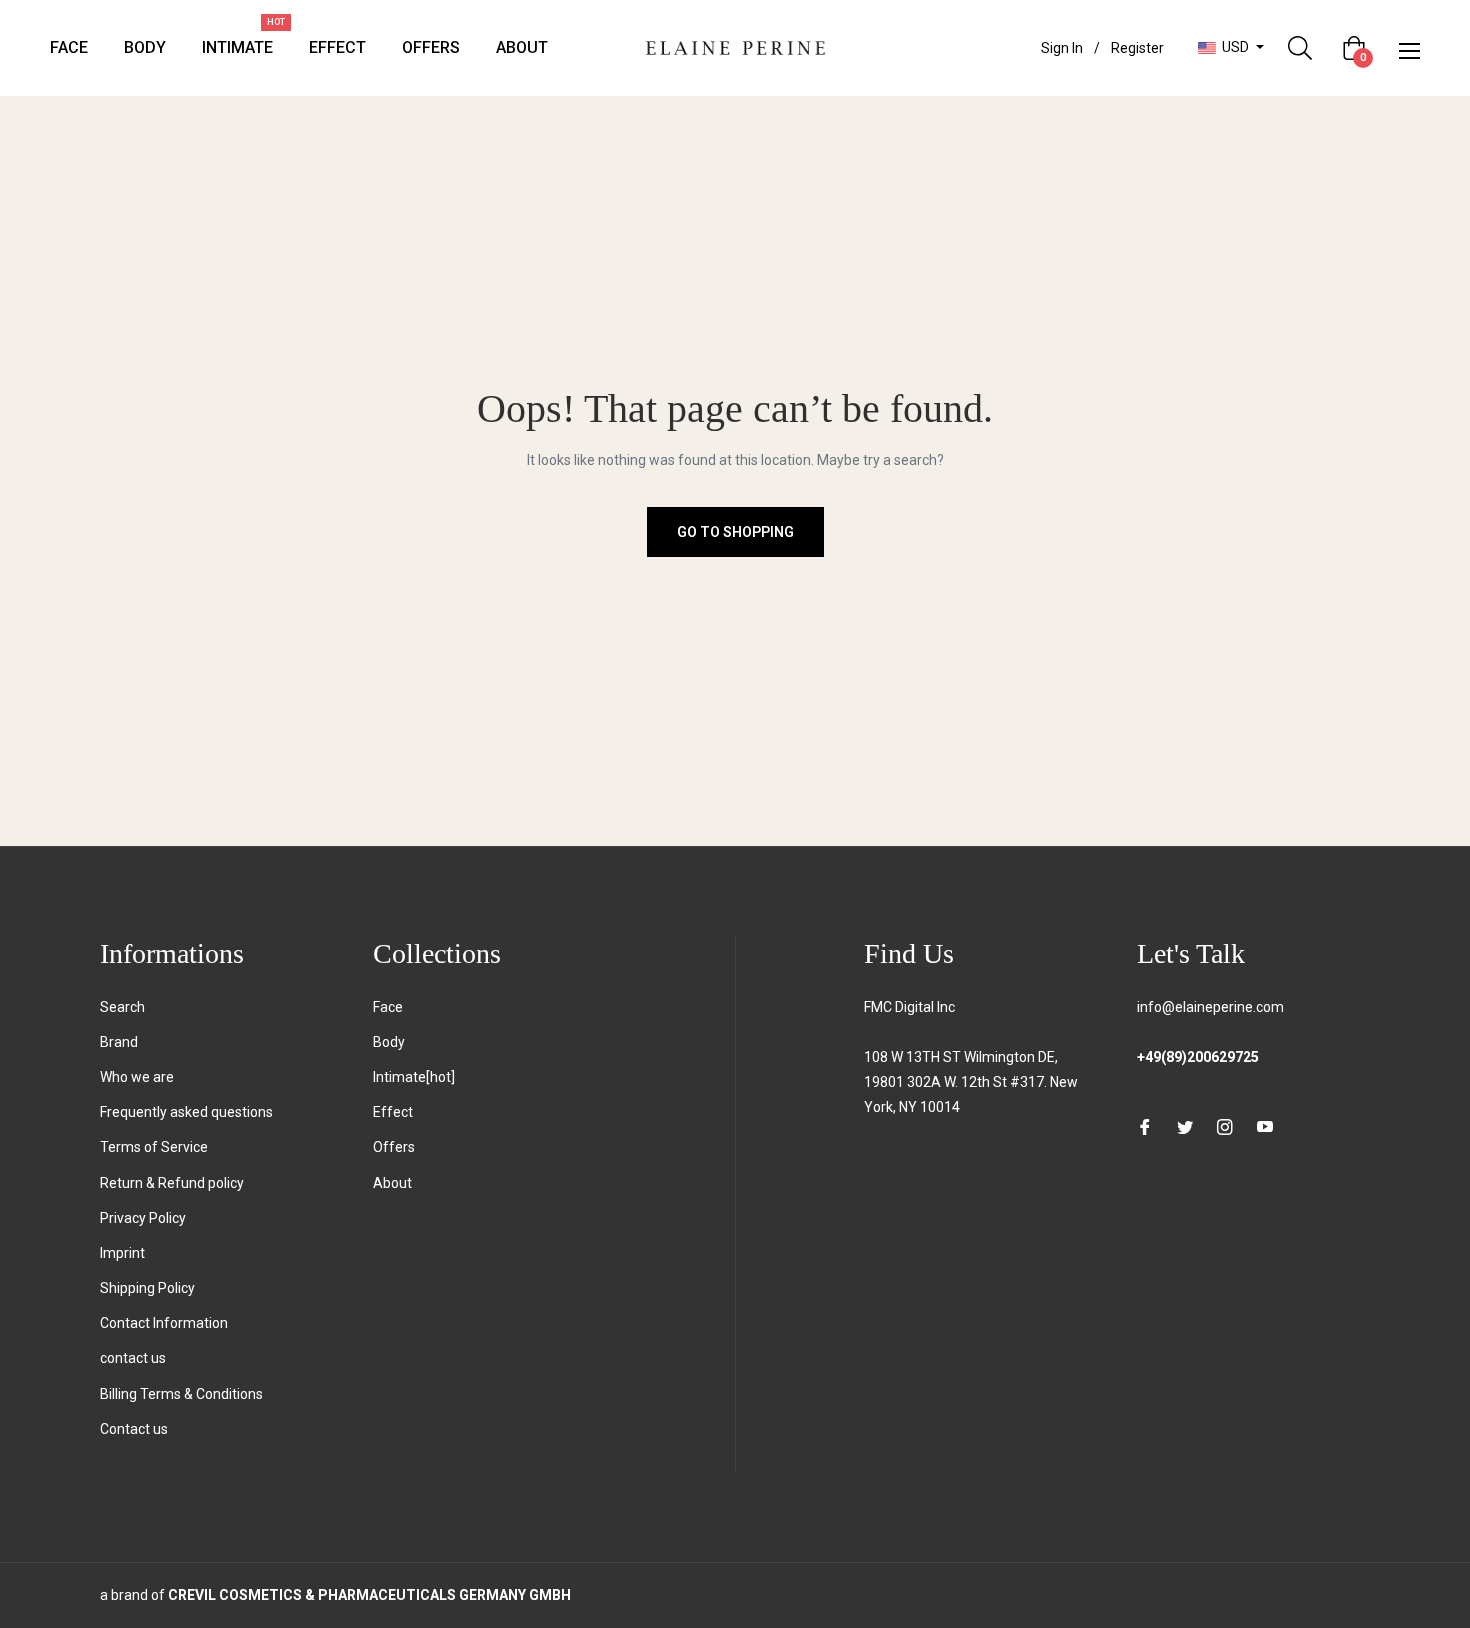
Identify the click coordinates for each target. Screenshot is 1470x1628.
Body (389, 1042)
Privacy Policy (143, 1218)
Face (388, 1007)
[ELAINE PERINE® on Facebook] (1145, 1126)
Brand (119, 1042)
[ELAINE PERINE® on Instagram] (1225, 1126)
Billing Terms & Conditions (181, 1394)
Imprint (122, 1253)
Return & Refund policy (172, 1183)
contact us (133, 1358)
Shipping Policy (147, 1288)
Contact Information (164, 1323)
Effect (393, 1112)
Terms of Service (154, 1147)
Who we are (137, 1077)
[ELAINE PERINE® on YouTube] (1265, 1126)
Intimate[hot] (414, 1077)
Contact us (134, 1429)
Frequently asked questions (186, 1112)
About (392, 1183)
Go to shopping (735, 532)
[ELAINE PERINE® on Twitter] (1185, 1126)
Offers (394, 1147)
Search (122, 1007)
